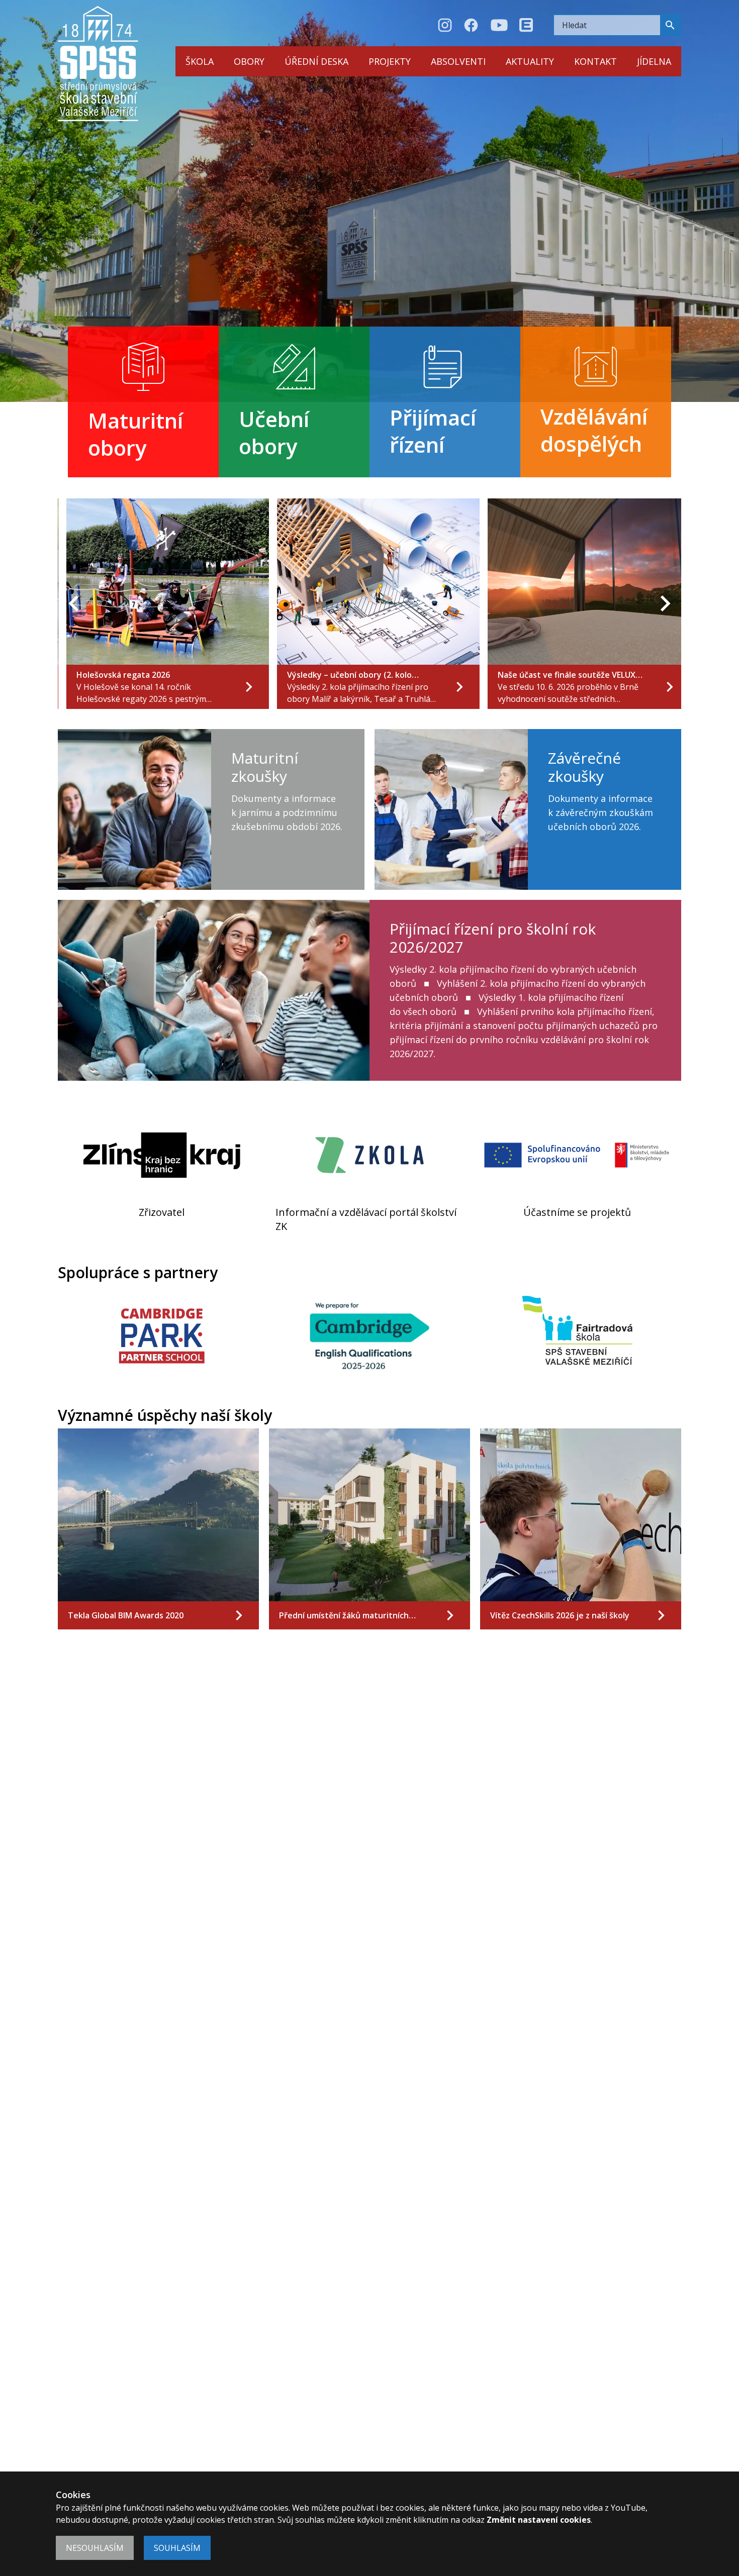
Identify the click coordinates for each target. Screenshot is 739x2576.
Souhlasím (177, 2548)
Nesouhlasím (95, 2548)
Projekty (390, 61)
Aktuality (530, 61)
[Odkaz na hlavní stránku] (98, 64)
